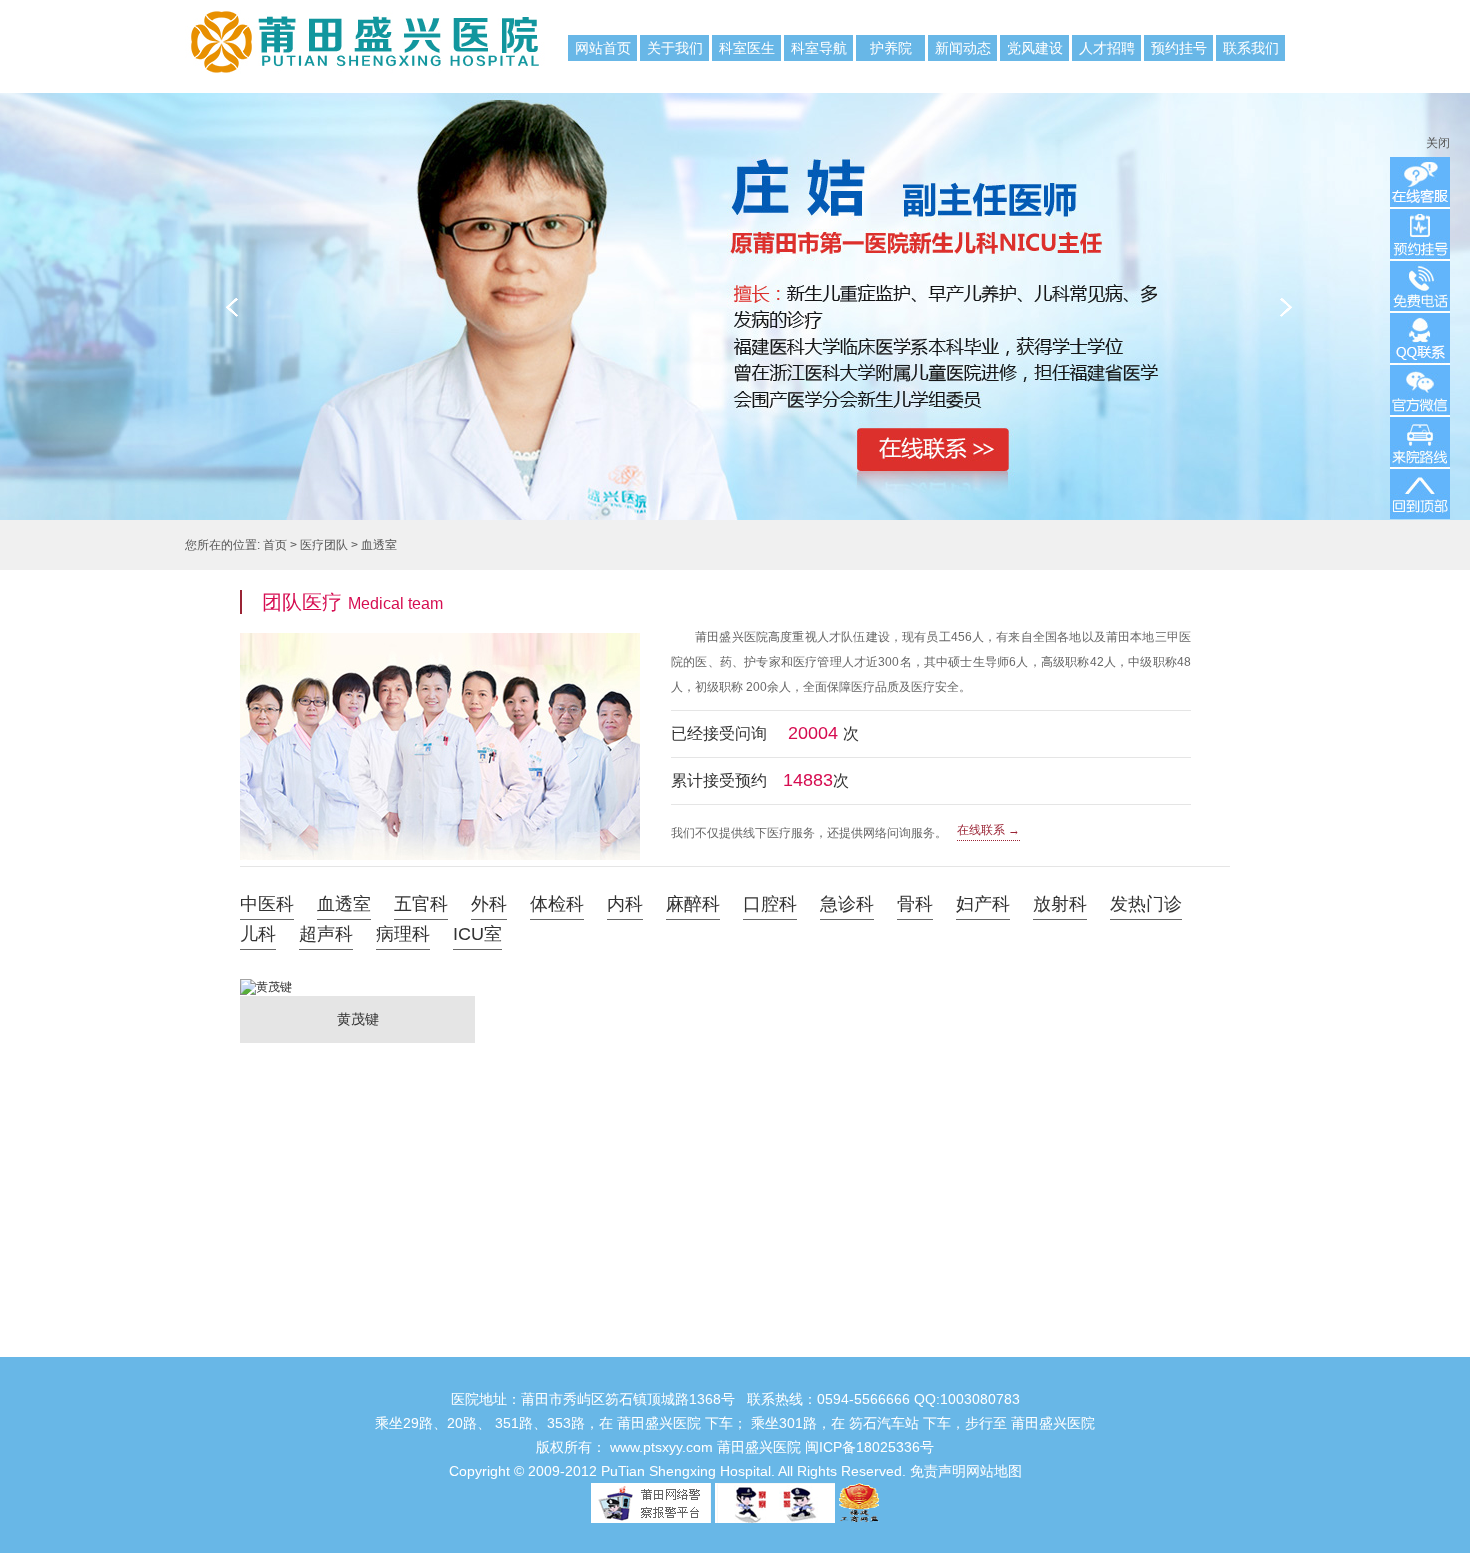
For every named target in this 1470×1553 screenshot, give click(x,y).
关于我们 (675, 48)
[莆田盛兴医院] (285, 33)
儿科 (258, 934)
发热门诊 (1146, 904)
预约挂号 (1179, 48)
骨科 (915, 904)
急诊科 (847, 904)
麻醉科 (693, 904)
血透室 (379, 545)
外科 (489, 904)
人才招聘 (1107, 48)
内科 (625, 904)
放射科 (1060, 904)
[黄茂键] (357, 1039)
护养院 (891, 48)
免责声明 (938, 1471)
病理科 (403, 934)
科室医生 (747, 48)
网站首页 (603, 48)
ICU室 (477, 934)
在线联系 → (988, 830)
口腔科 (770, 904)
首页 (275, 545)
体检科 (557, 904)
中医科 (267, 904)
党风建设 (1035, 48)
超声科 (326, 934)
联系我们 (1251, 48)
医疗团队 (324, 545)
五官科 (421, 904)
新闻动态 (963, 48)
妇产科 (983, 904)
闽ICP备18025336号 (869, 1447)
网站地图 (994, 1471)
